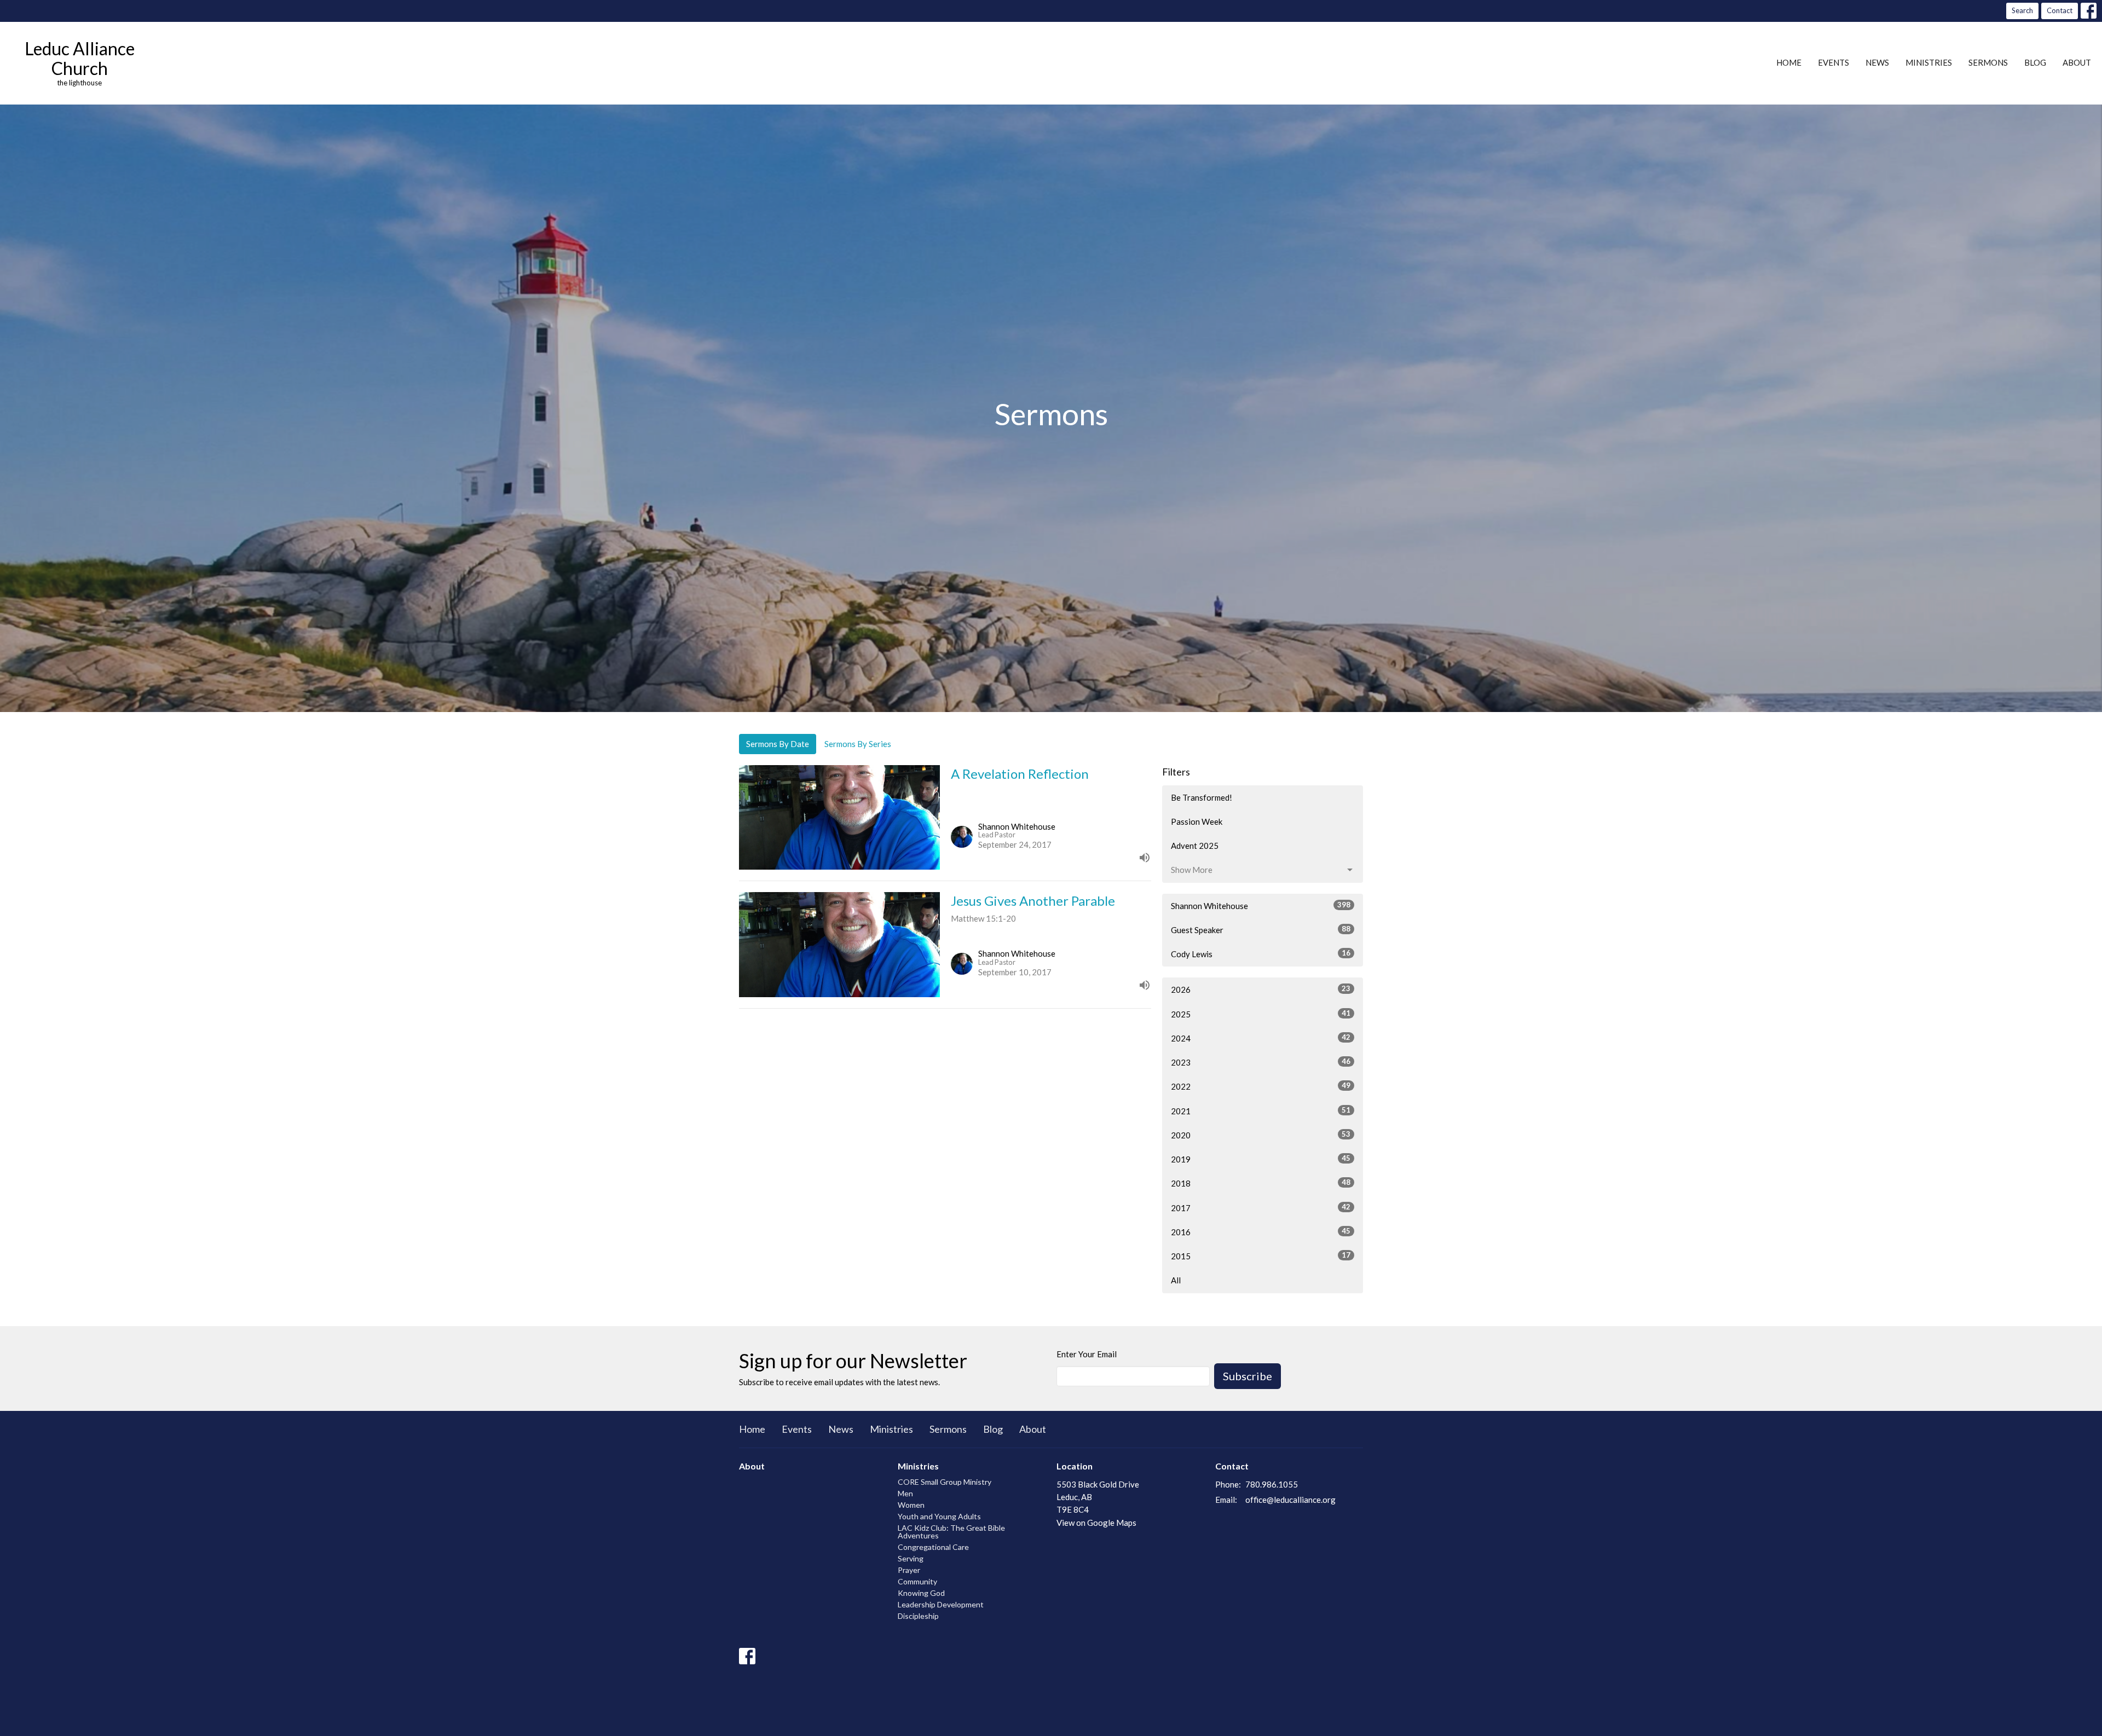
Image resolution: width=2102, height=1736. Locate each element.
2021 (1261, 1111)
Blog (2035, 62)
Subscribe (1248, 1376)
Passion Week (1197, 821)
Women (911, 1505)
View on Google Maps (1096, 1523)
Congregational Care (933, 1547)
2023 (1261, 1062)
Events (1834, 62)
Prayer (909, 1570)
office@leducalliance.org (1290, 1500)
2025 (1261, 1014)
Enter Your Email (1087, 1354)
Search (2022, 10)
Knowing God (921, 1593)
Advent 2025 (1195, 846)
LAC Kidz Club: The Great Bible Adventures (951, 1532)
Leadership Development (941, 1604)
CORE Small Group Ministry (945, 1482)
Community (917, 1581)
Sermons (1988, 62)
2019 (1261, 1159)
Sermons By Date (778, 744)
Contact (2060, 10)
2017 (1261, 1208)
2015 (1261, 1256)
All (1176, 1280)
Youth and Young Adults (939, 1516)
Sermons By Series (858, 744)
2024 (1261, 1038)
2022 (1261, 1086)
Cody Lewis (1261, 954)
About (2077, 62)
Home (1789, 62)
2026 (1261, 989)
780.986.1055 (1272, 1484)
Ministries (1929, 62)
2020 (1261, 1135)
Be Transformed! (1202, 797)
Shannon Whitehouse (1261, 905)
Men (905, 1493)
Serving (911, 1558)
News (1877, 62)
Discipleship (918, 1616)
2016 (1261, 1232)
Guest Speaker (1261, 930)
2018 (1261, 1183)
